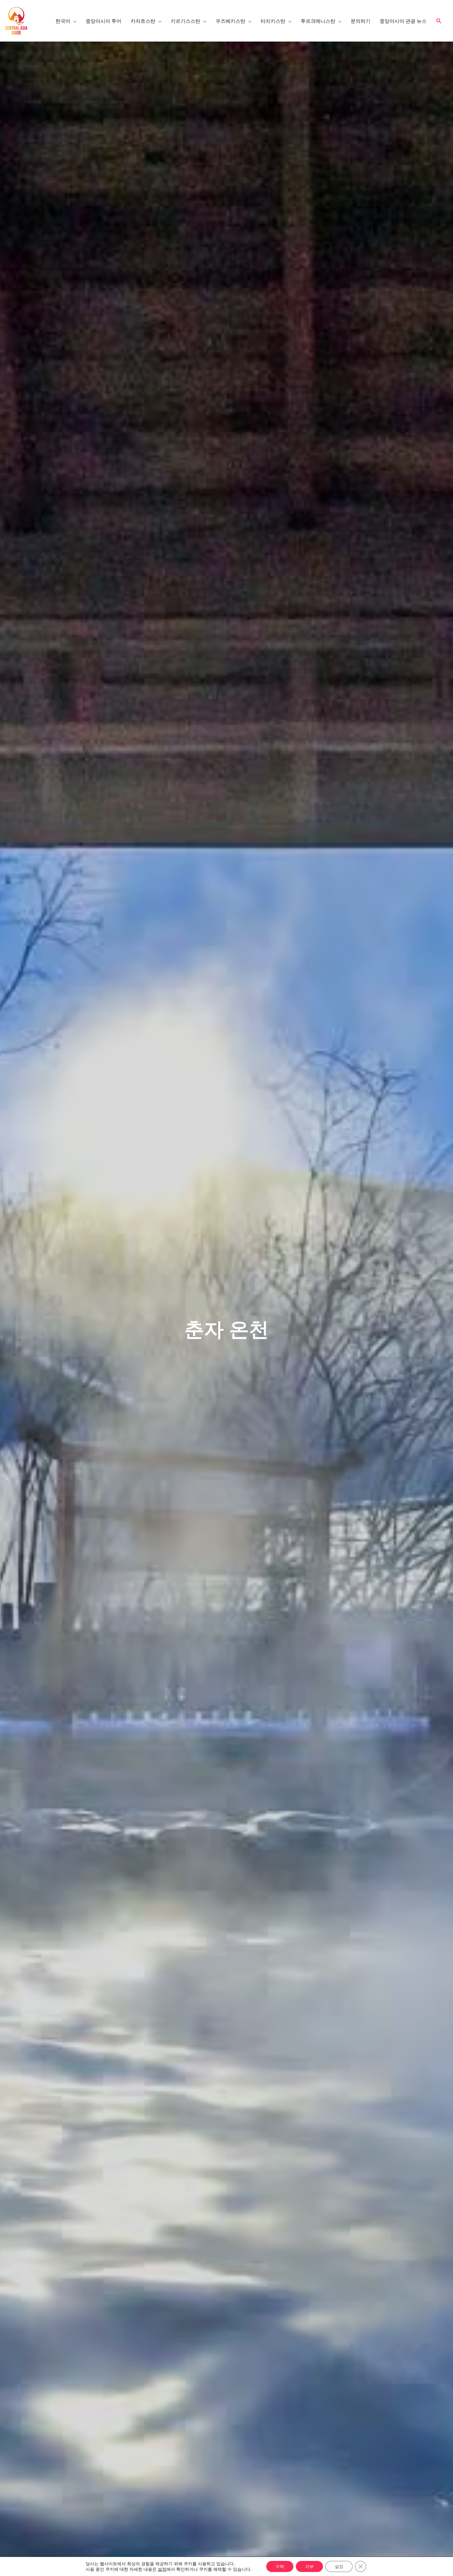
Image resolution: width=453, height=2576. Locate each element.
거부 (309, 2566)
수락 (280, 2566)
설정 (162, 2569)
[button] (439, 21)
